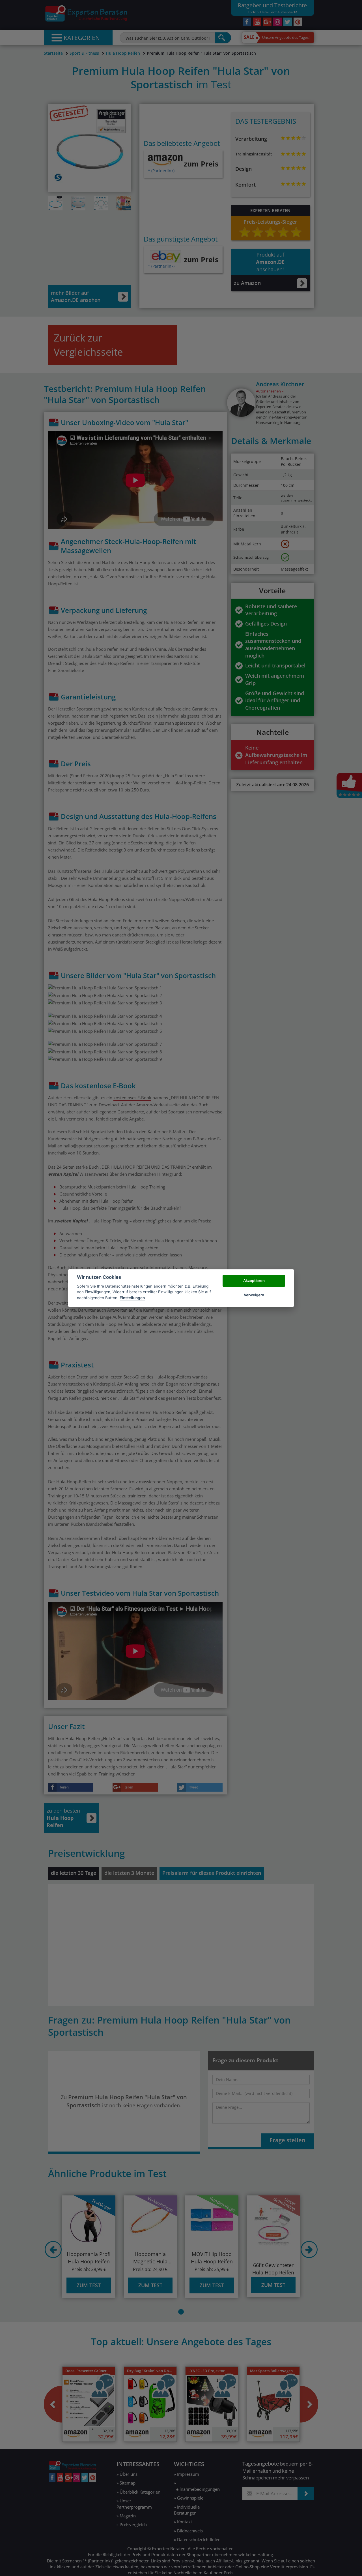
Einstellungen (132, 1298)
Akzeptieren (254, 1281)
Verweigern (254, 1295)
